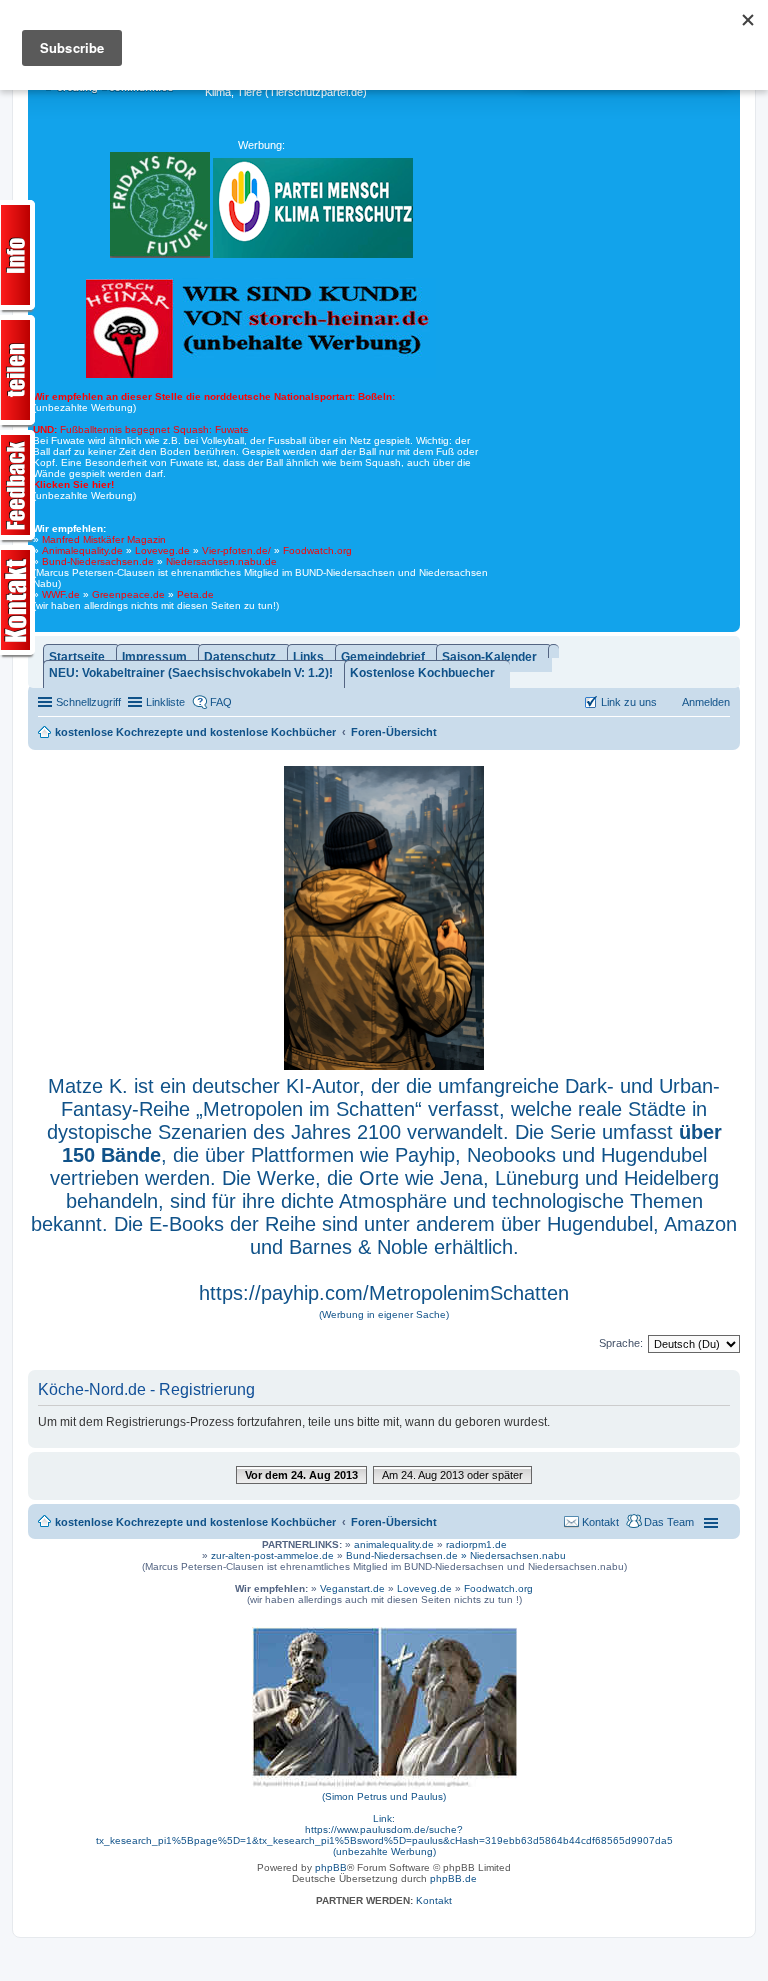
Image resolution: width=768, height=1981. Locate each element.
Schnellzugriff (88, 702)
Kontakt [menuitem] (600, 1522)
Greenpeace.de (128, 594)
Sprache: (621, 1343)
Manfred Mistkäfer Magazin (104, 539)
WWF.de (61, 594)
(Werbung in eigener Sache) (384, 1314)
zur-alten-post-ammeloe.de (272, 1555)
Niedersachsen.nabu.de (221, 561)
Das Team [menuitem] (669, 1522)
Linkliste (165, 702)
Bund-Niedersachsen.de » (408, 1555)
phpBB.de (453, 1878)
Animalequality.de (82, 550)
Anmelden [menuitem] (706, 702)
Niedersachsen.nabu (518, 1555)
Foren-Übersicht (394, 1522)
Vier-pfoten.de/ (236, 550)
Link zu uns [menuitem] (629, 702)
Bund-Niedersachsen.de (98, 561)
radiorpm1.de (476, 1544)
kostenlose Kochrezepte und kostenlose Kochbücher (195, 1522)
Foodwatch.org (317, 550)
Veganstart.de (352, 1588)
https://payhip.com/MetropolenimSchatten (384, 1293)
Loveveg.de (162, 550)
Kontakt (434, 1900)
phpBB (331, 1867)
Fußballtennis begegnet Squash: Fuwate (141, 429)
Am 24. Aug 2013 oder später (452, 1475)
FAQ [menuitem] (221, 702)
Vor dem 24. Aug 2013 (301, 1475)
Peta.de (195, 594)
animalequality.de (394, 1544)
